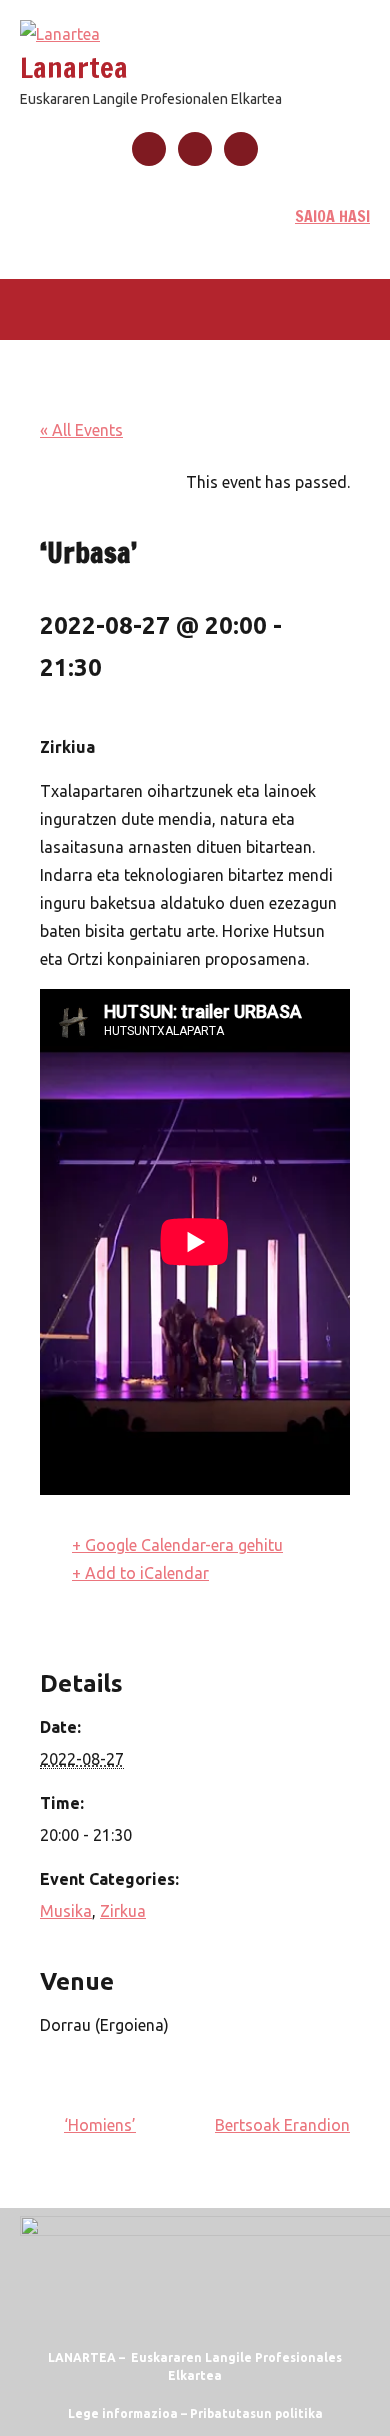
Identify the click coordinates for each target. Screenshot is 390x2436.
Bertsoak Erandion (282, 2125)
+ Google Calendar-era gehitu (177, 1545)
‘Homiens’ (100, 2125)
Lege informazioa (123, 2413)
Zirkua (123, 1911)
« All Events (81, 430)
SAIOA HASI (332, 216)
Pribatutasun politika (256, 2413)
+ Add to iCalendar (140, 1573)
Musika (66, 1911)
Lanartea (74, 67)
